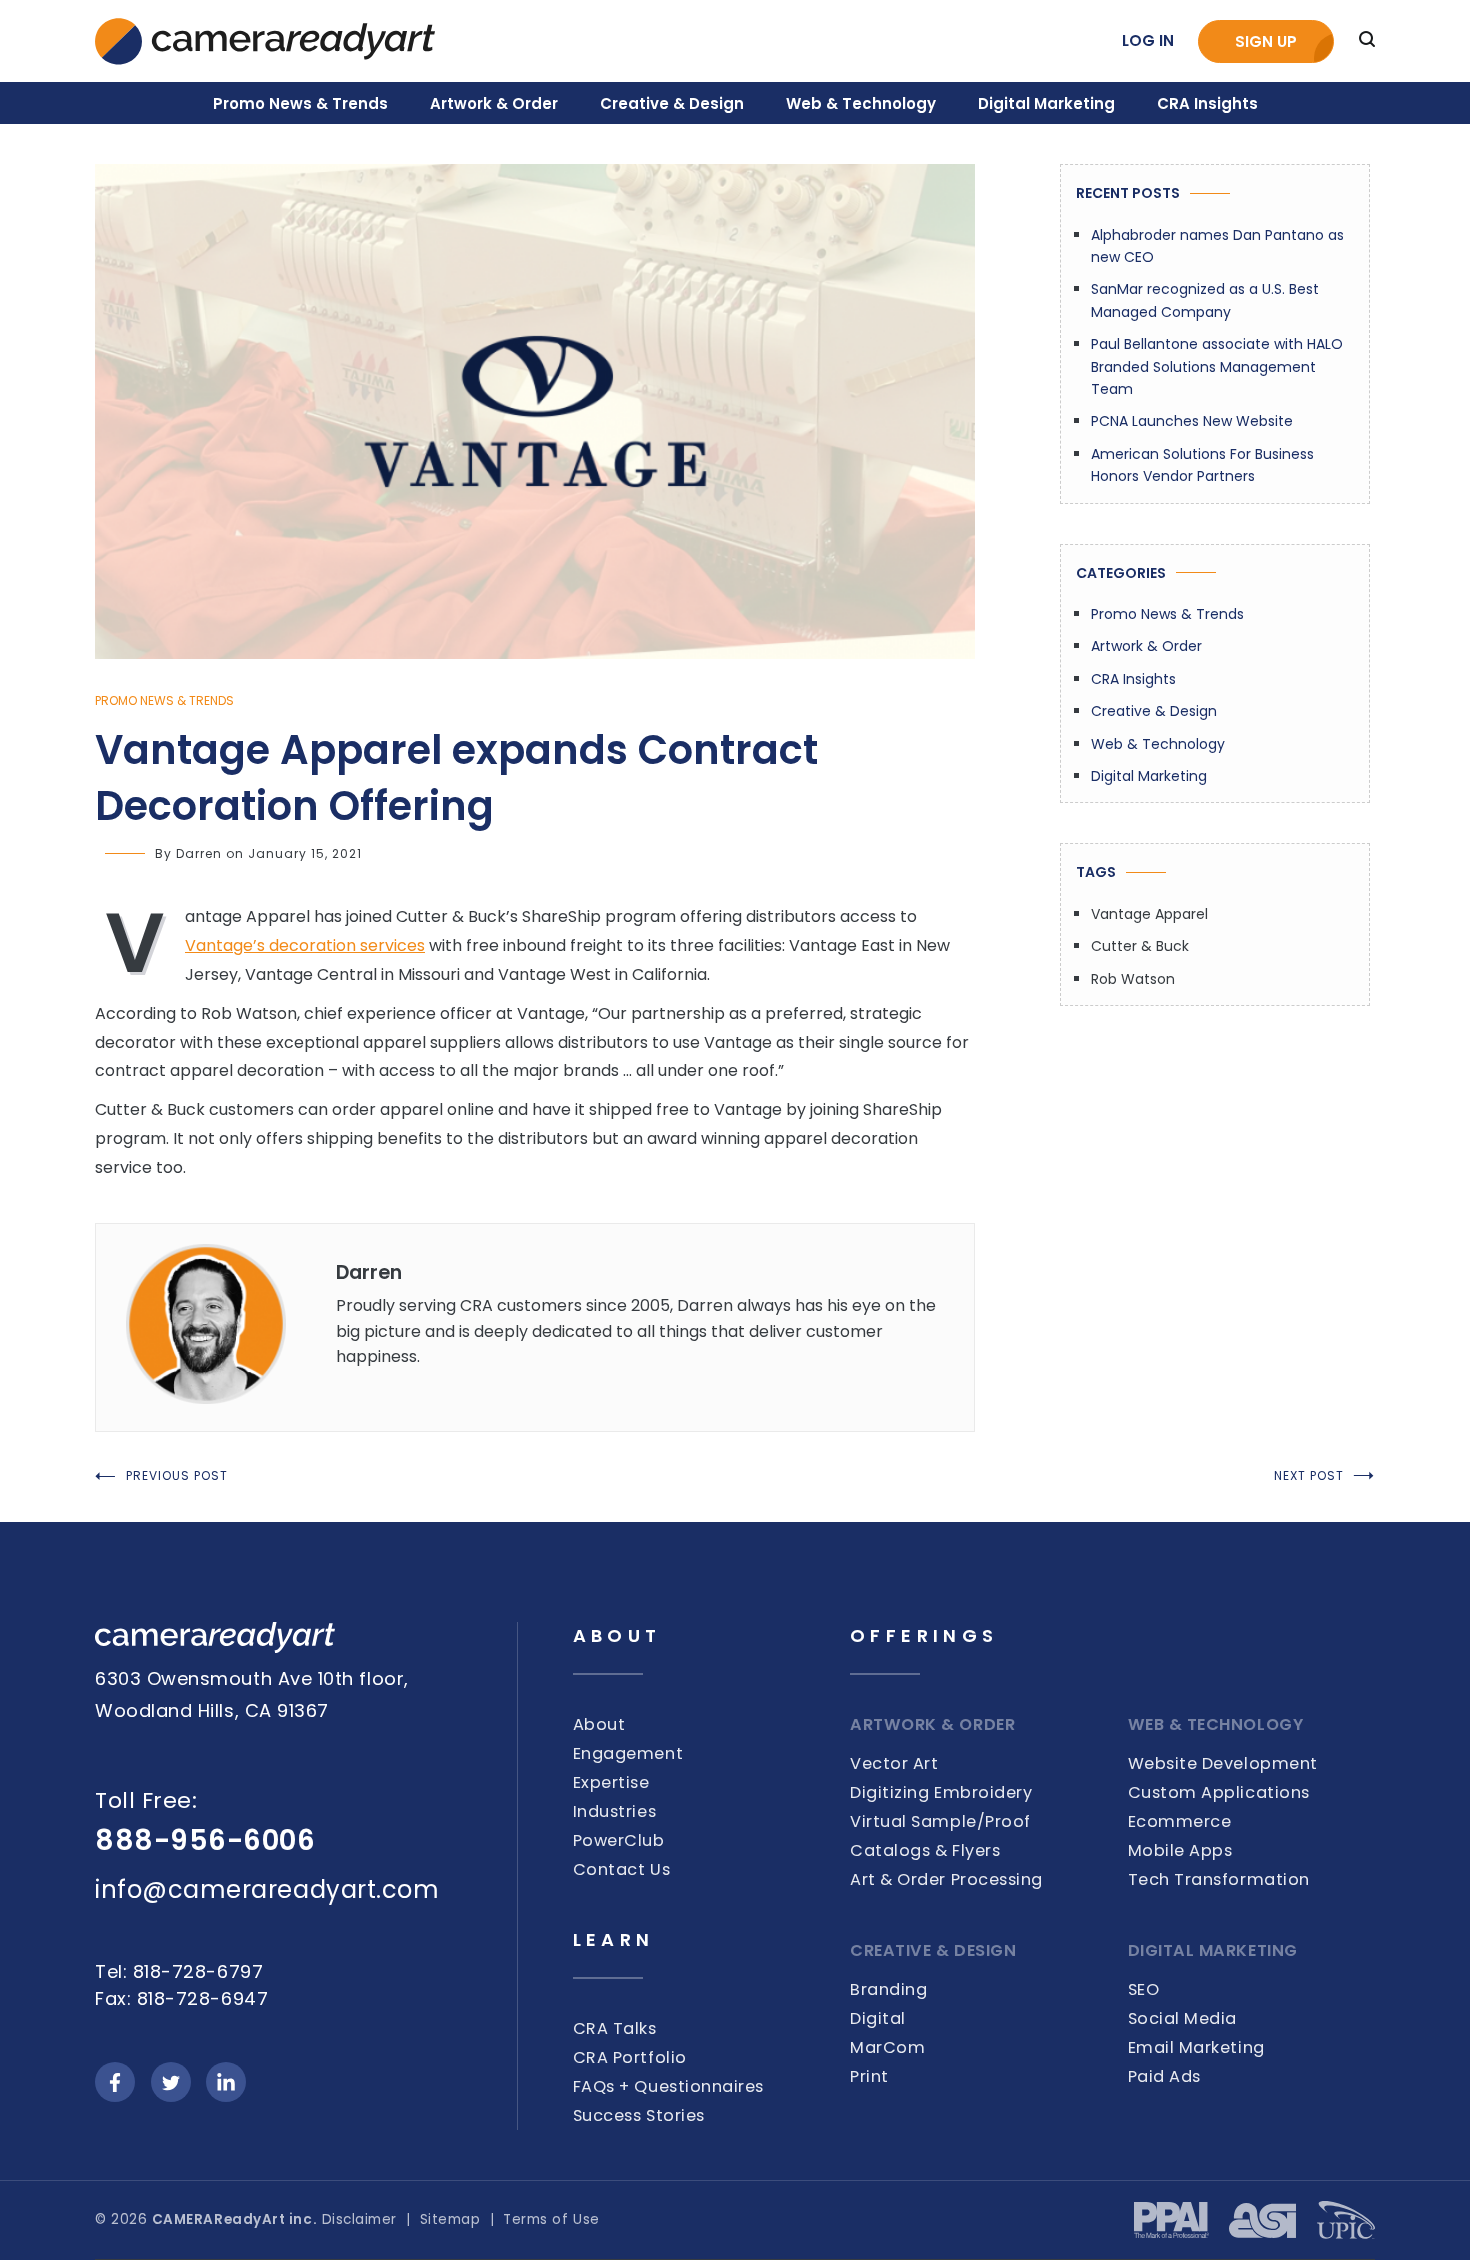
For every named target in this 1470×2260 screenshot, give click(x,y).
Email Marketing (1196, 2047)
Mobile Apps (1180, 1850)
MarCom (887, 2047)
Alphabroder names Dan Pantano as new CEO (1217, 246)
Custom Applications (1219, 1792)
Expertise (611, 1782)
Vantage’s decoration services (305, 945)
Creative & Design (672, 103)
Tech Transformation (1219, 1879)
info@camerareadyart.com (267, 1889)
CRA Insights (1207, 103)
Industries (614, 1811)
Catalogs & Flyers (925, 1850)
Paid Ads (1164, 2076)
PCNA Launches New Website (1192, 421)
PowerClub (619, 1840)
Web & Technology (861, 103)
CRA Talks (615, 2028)
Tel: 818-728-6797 (179, 1971)
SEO (1144, 1989)
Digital (878, 2018)
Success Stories (639, 2115)
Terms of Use (551, 2219)
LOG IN (1148, 40)
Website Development (1223, 1763)
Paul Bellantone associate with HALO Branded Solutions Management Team (1217, 366)
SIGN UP (1266, 41)
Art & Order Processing (946, 1879)
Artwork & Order (494, 103)
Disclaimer (359, 2219)
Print (869, 2076)
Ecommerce (1180, 1821)
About (599, 1724)
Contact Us (621, 1869)
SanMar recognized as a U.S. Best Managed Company (1205, 300)
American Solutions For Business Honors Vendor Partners (1202, 465)
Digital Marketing (1046, 103)
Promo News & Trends (300, 103)
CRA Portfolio (630, 2057)
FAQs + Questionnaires (668, 2086)
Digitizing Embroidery (941, 1792)
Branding (888, 1989)
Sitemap (450, 2219)
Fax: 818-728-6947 (181, 1998)
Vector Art (894, 1763)
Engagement (628, 1753)
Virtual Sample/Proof (940, 1821)
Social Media (1182, 2018)
